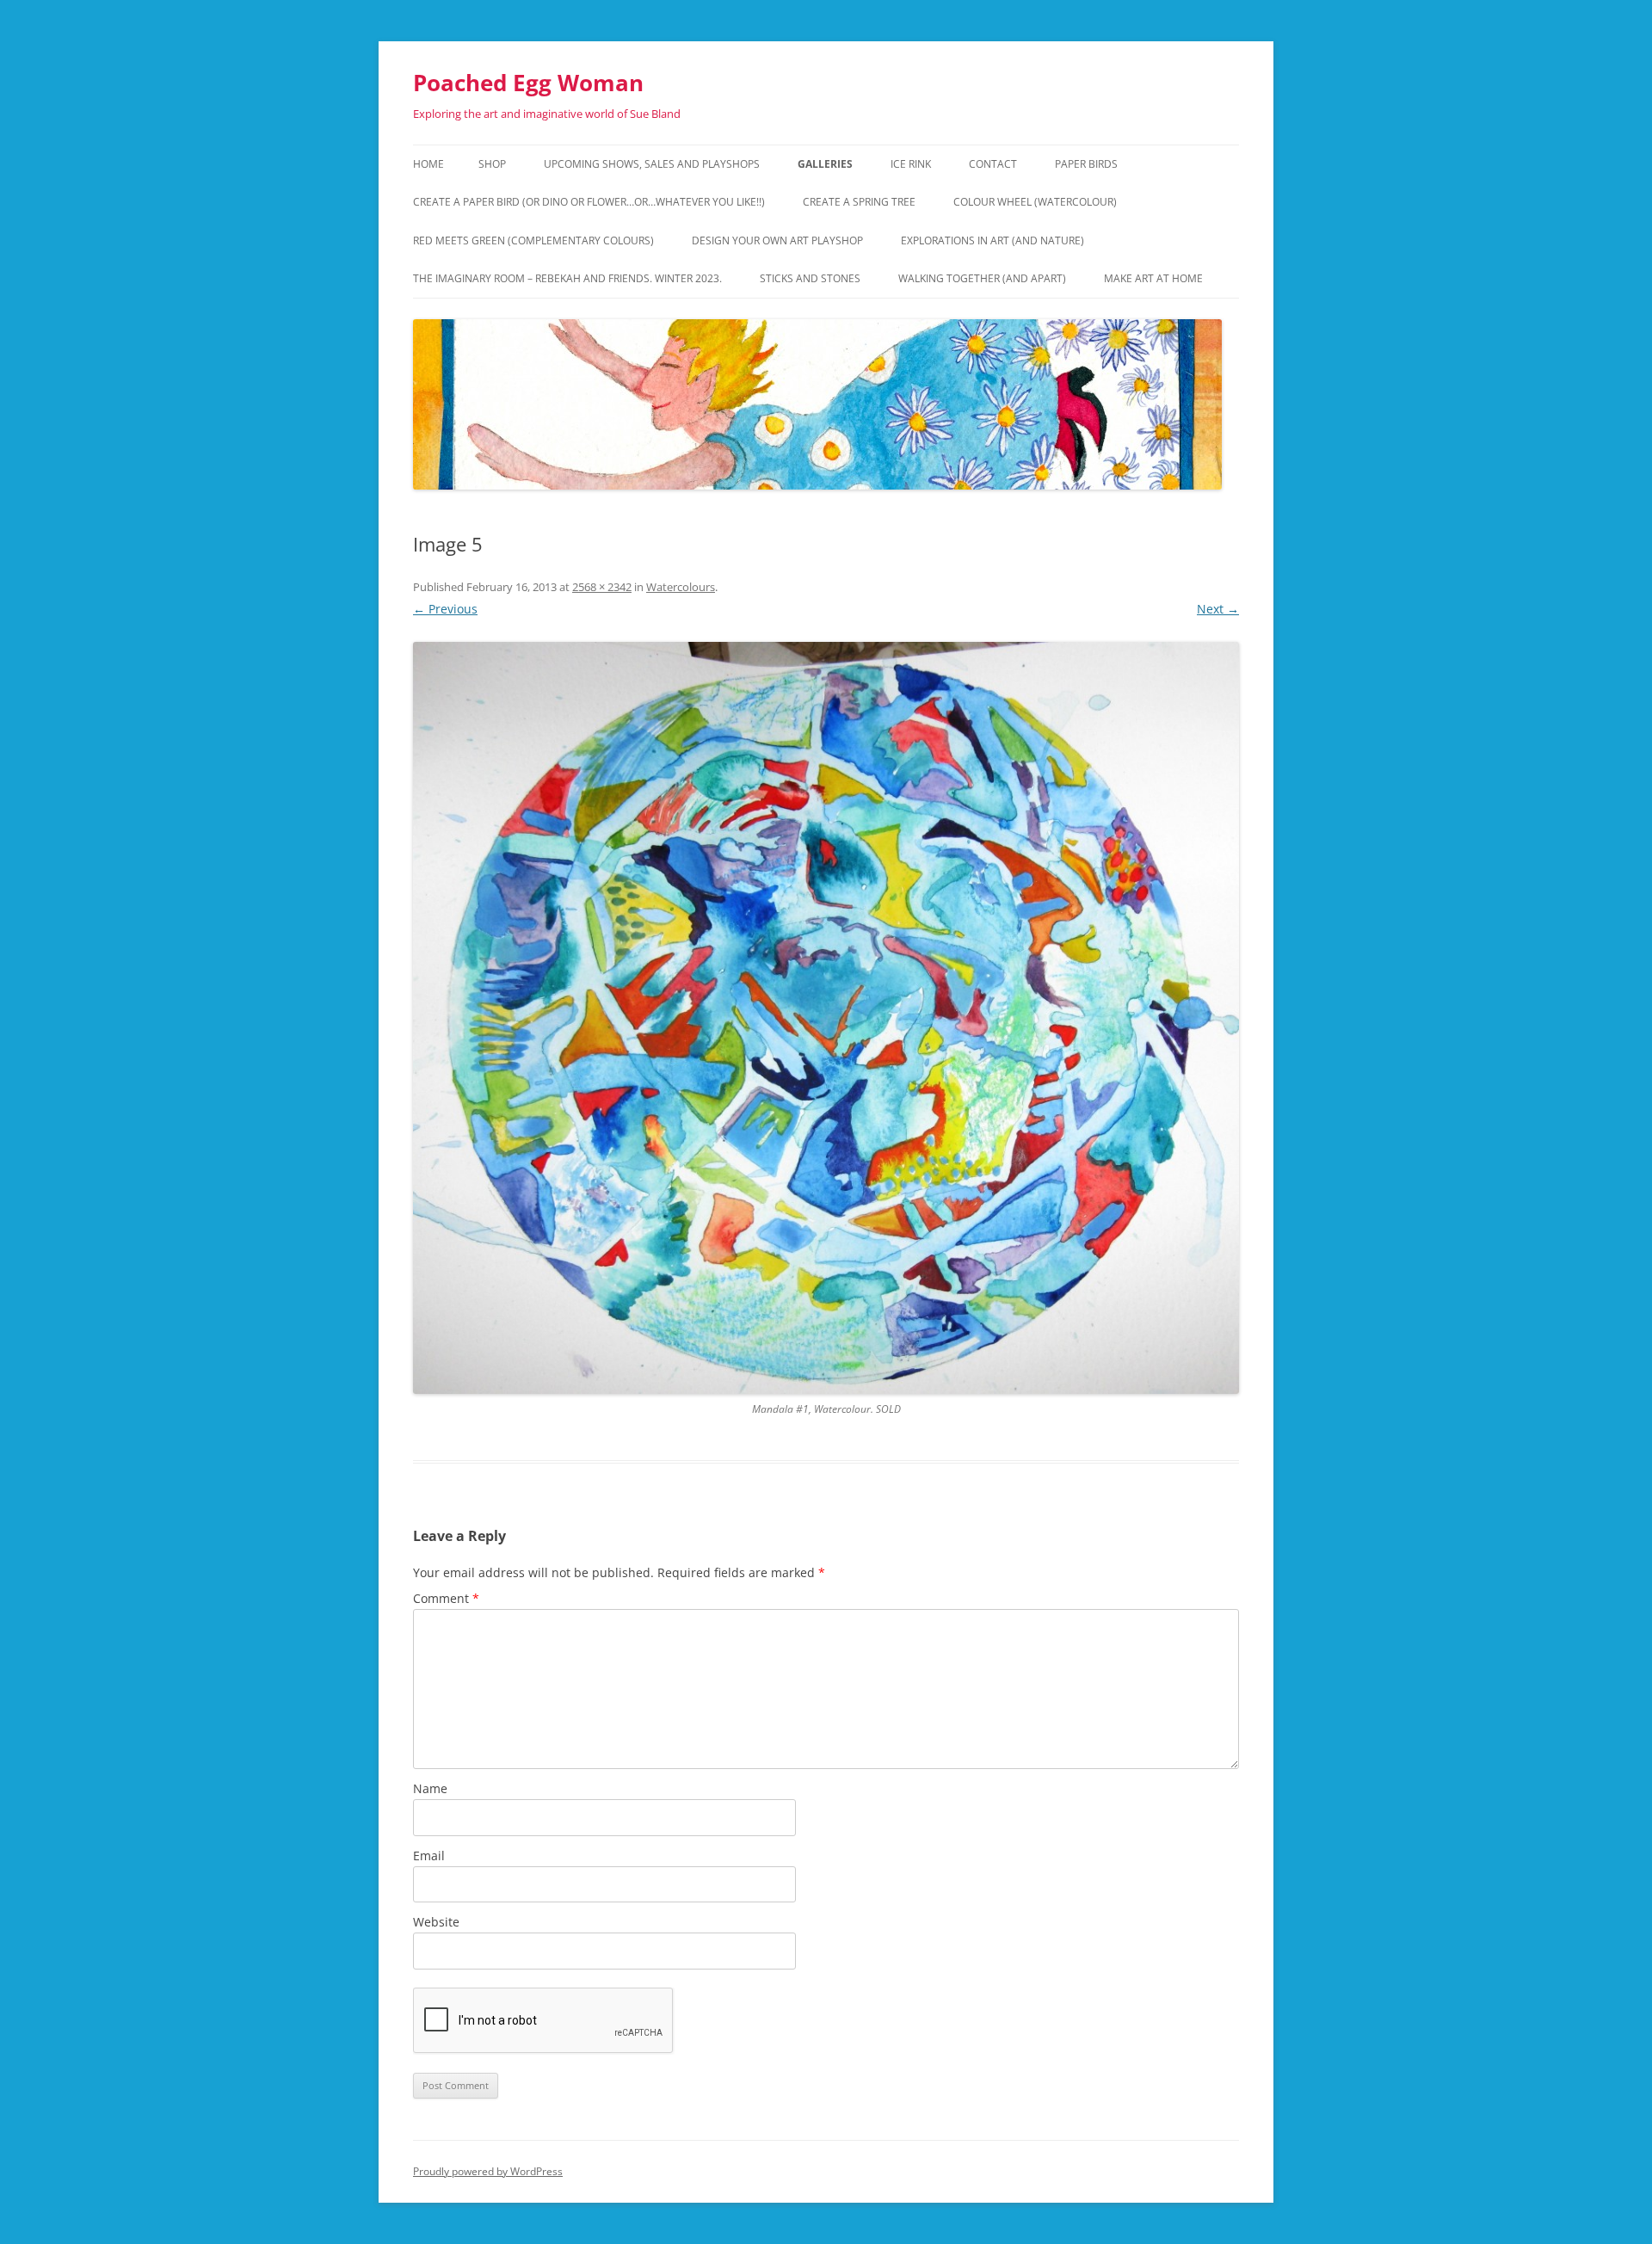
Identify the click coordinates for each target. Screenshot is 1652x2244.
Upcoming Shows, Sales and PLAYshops (652, 164)
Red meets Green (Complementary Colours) (533, 240)
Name (430, 1788)
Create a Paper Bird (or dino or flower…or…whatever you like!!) (589, 202)
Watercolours (681, 587)
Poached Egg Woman (528, 83)
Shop (492, 164)
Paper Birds (1086, 164)
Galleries (825, 164)
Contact (993, 164)
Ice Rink (911, 164)
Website (436, 1922)
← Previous (445, 609)
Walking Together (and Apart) (982, 278)
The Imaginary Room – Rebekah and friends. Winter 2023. (567, 278)
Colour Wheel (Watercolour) (1035, 202)
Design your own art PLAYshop (777, 240)
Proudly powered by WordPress (488, 2171)
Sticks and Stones (810, 278)
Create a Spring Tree (859, 202)
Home (428, 164)
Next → (1218, 609)
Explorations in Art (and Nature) (992, 240)
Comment (446, 1598)
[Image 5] (826, 1018)
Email (429, 1856)
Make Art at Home (1153, 278)
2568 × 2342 (602, 587)
